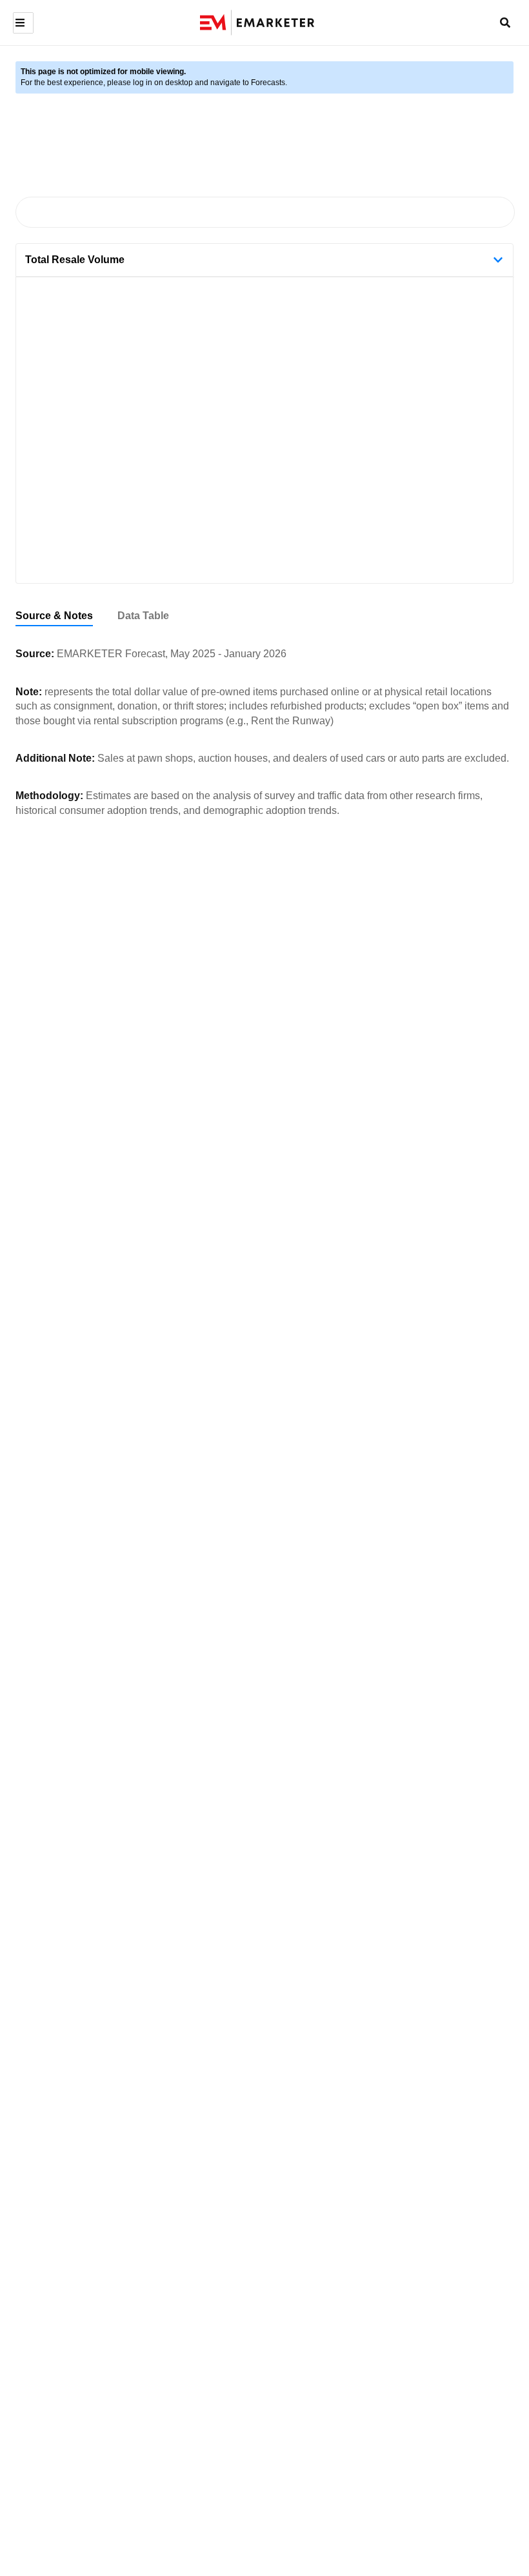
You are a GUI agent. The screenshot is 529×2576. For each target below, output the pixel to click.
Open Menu (22, 23)
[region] (264, 616)
